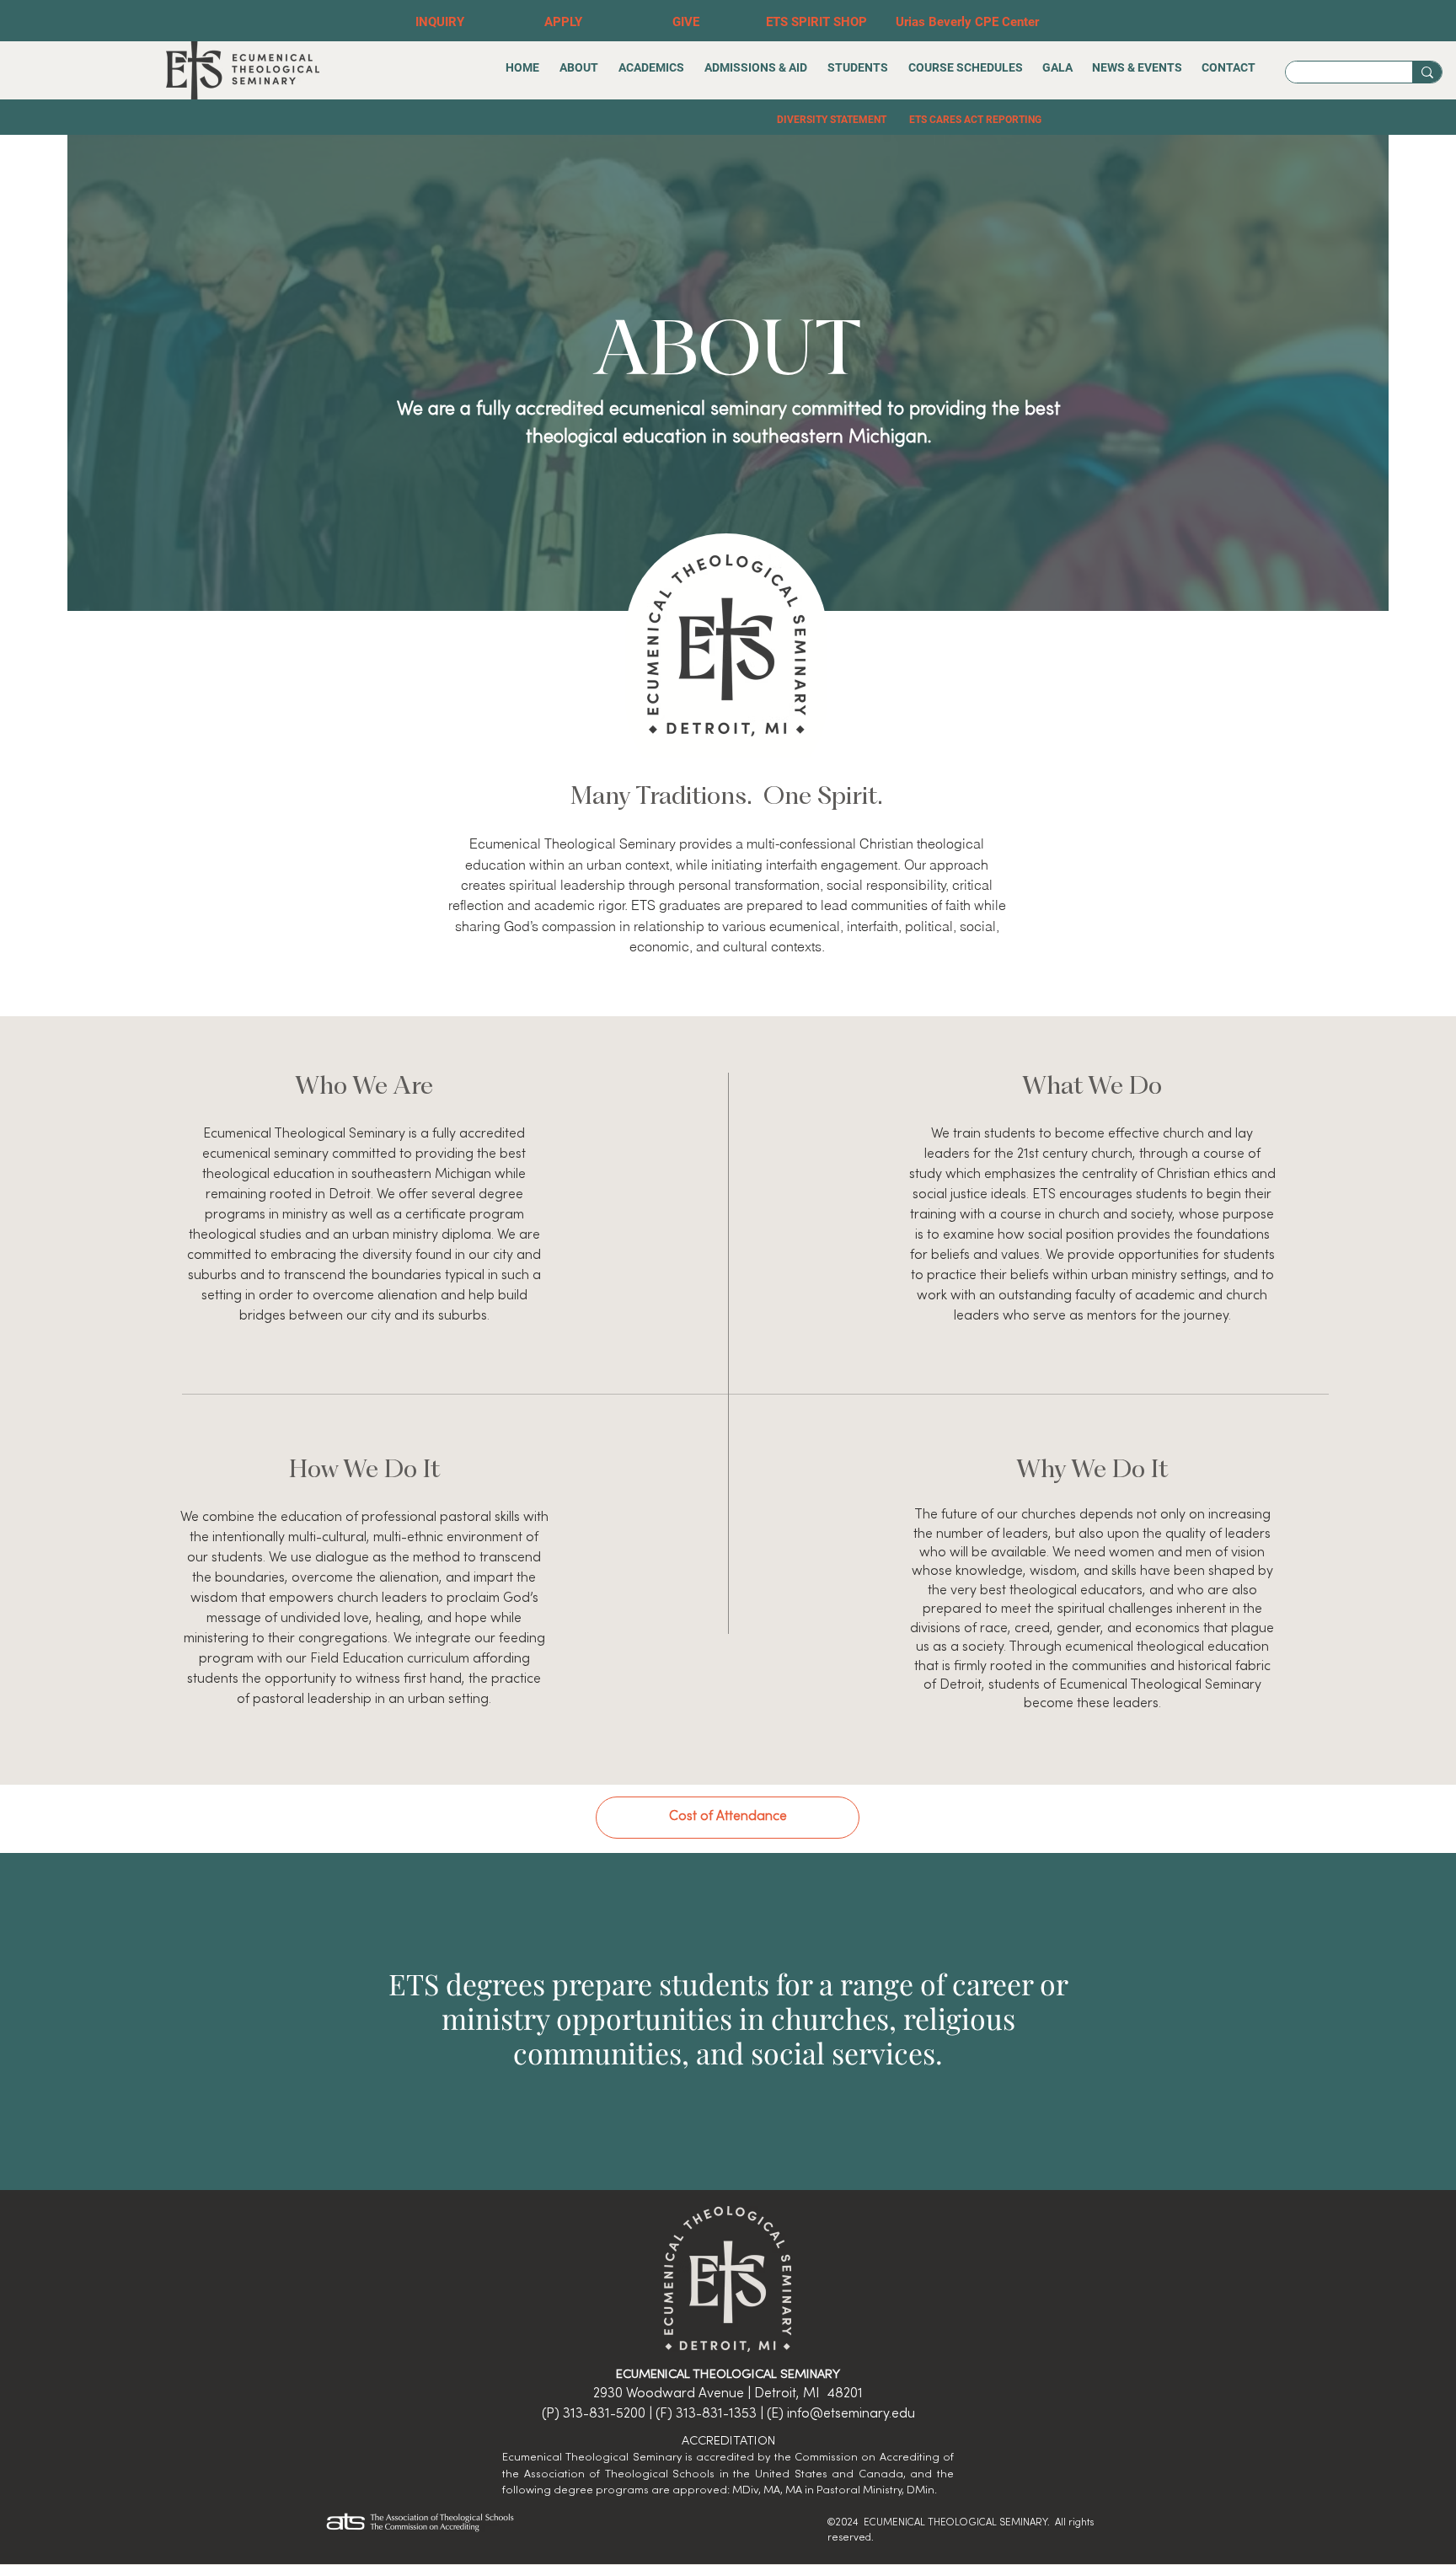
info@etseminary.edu (851, 2414)
